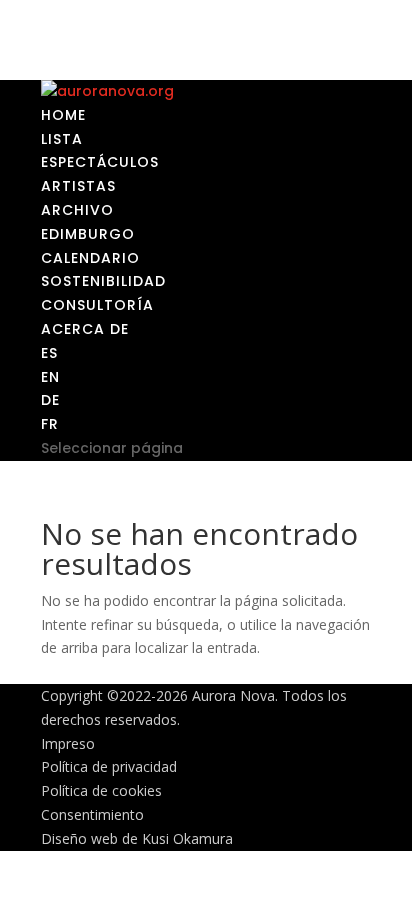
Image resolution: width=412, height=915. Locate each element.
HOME (63, 115)
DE (50, 400)
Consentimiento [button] (92, 814)
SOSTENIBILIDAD (103, 281)
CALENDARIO (90, 258)
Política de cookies (101, 790)
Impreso (68, 743)
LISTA (62, 139)
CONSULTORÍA (97, 305)
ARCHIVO (77, 210)
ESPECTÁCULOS (100, 162)
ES (49, 353)
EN (50, 377)
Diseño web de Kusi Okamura (137, 838)
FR (50, 424)
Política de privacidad (109, 766)
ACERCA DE (85, 329)
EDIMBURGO (88, 234)
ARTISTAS (78, 186)
